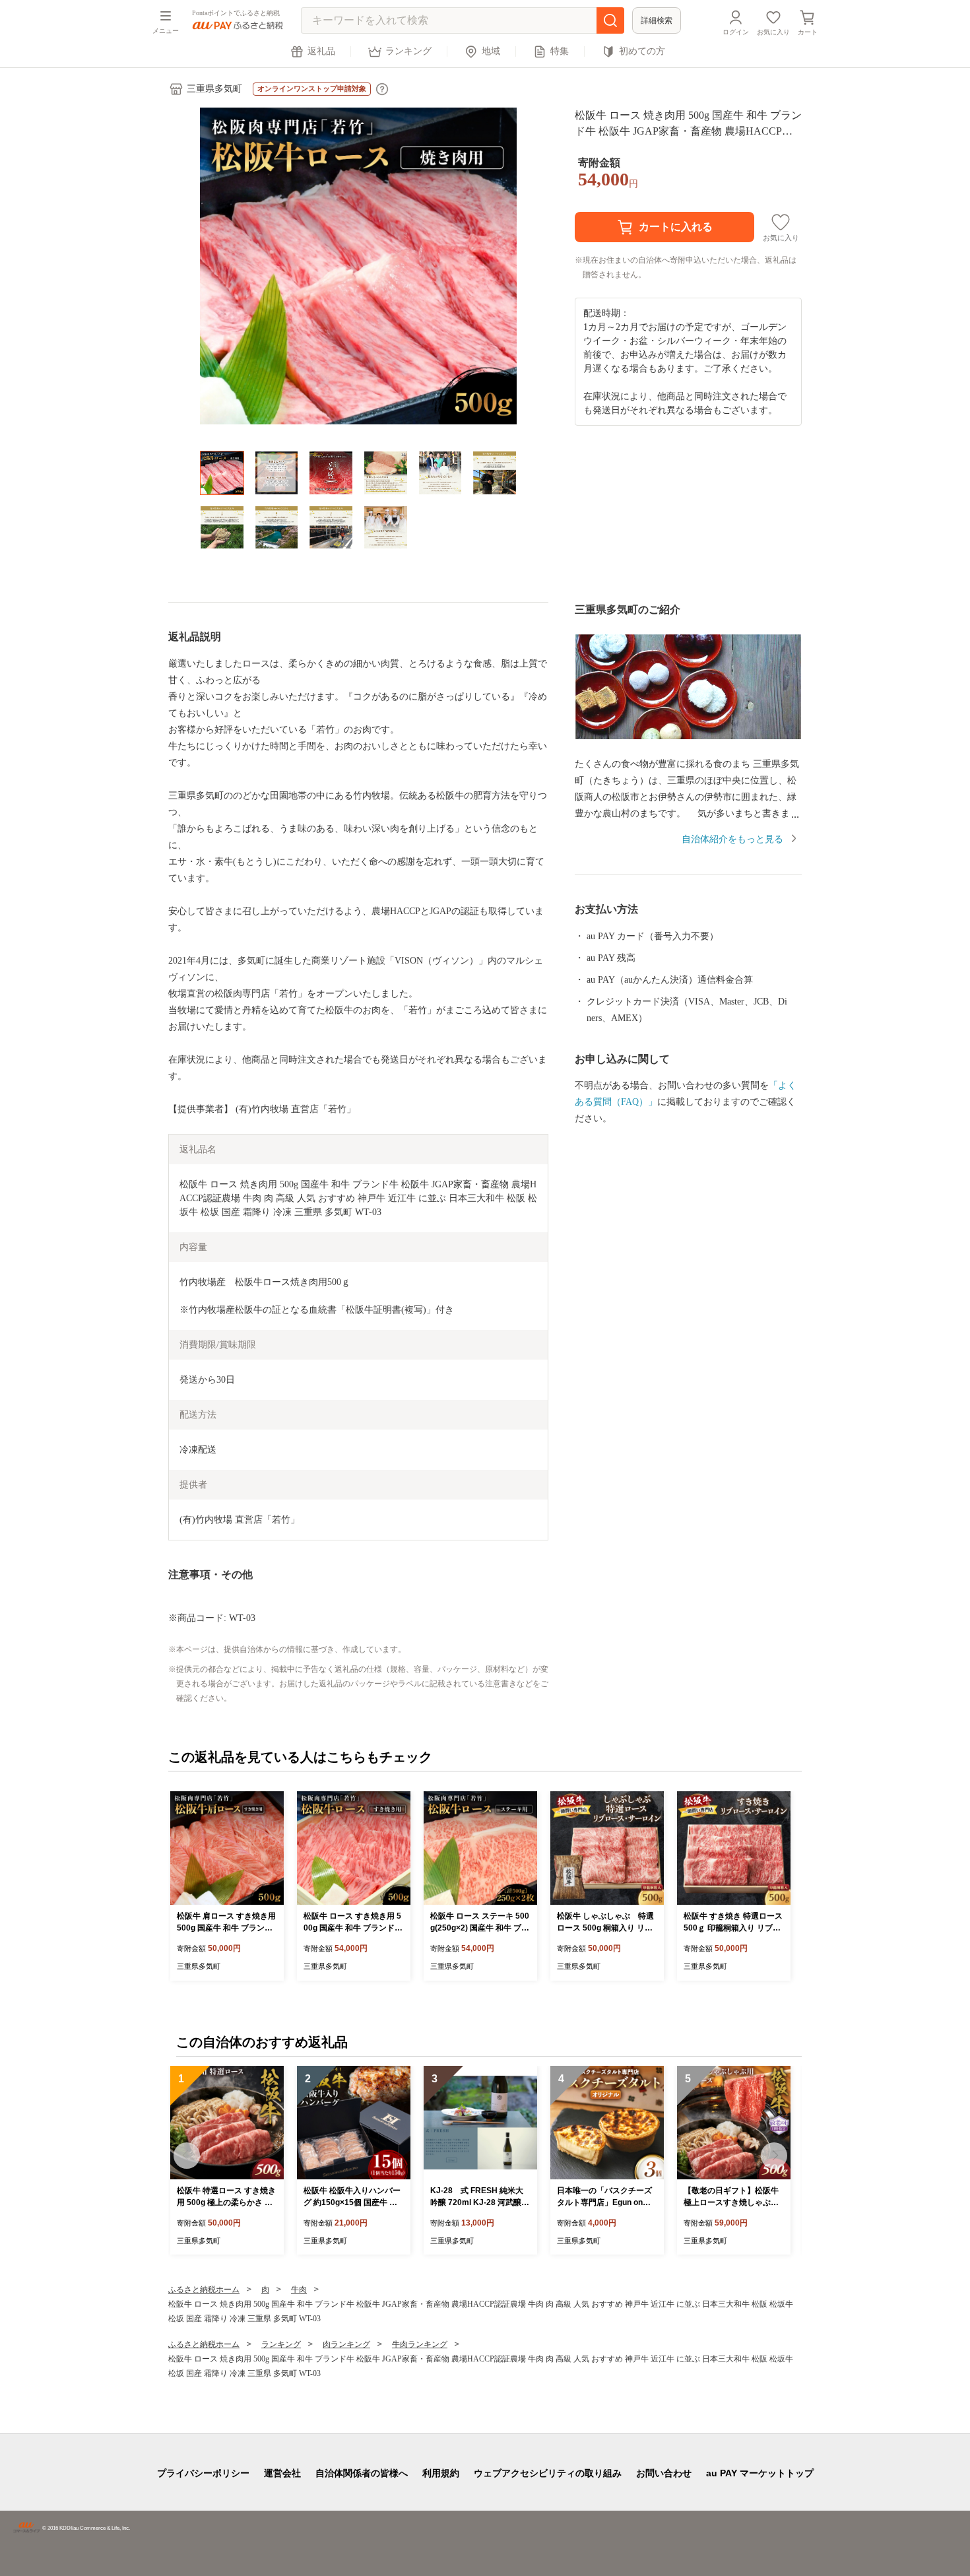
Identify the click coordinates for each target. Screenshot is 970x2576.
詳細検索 (657, 20)
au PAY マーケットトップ (760, 2473)
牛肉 (299, 2290)
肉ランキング (346, 2344)
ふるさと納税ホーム (204, 2290)
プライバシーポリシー (203, 2473)
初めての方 (642, 51)
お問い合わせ (664, 2473)
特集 (560, 51)
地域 (491, 51)
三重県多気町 (214, 89)
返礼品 (321, 51)
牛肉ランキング (420, 2344)
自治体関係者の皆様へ (362, 2473)
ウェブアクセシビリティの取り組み (548, 2473)
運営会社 (282, 2473)
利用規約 (441, 2473)
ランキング (408, 51)
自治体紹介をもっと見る (732, 839)
